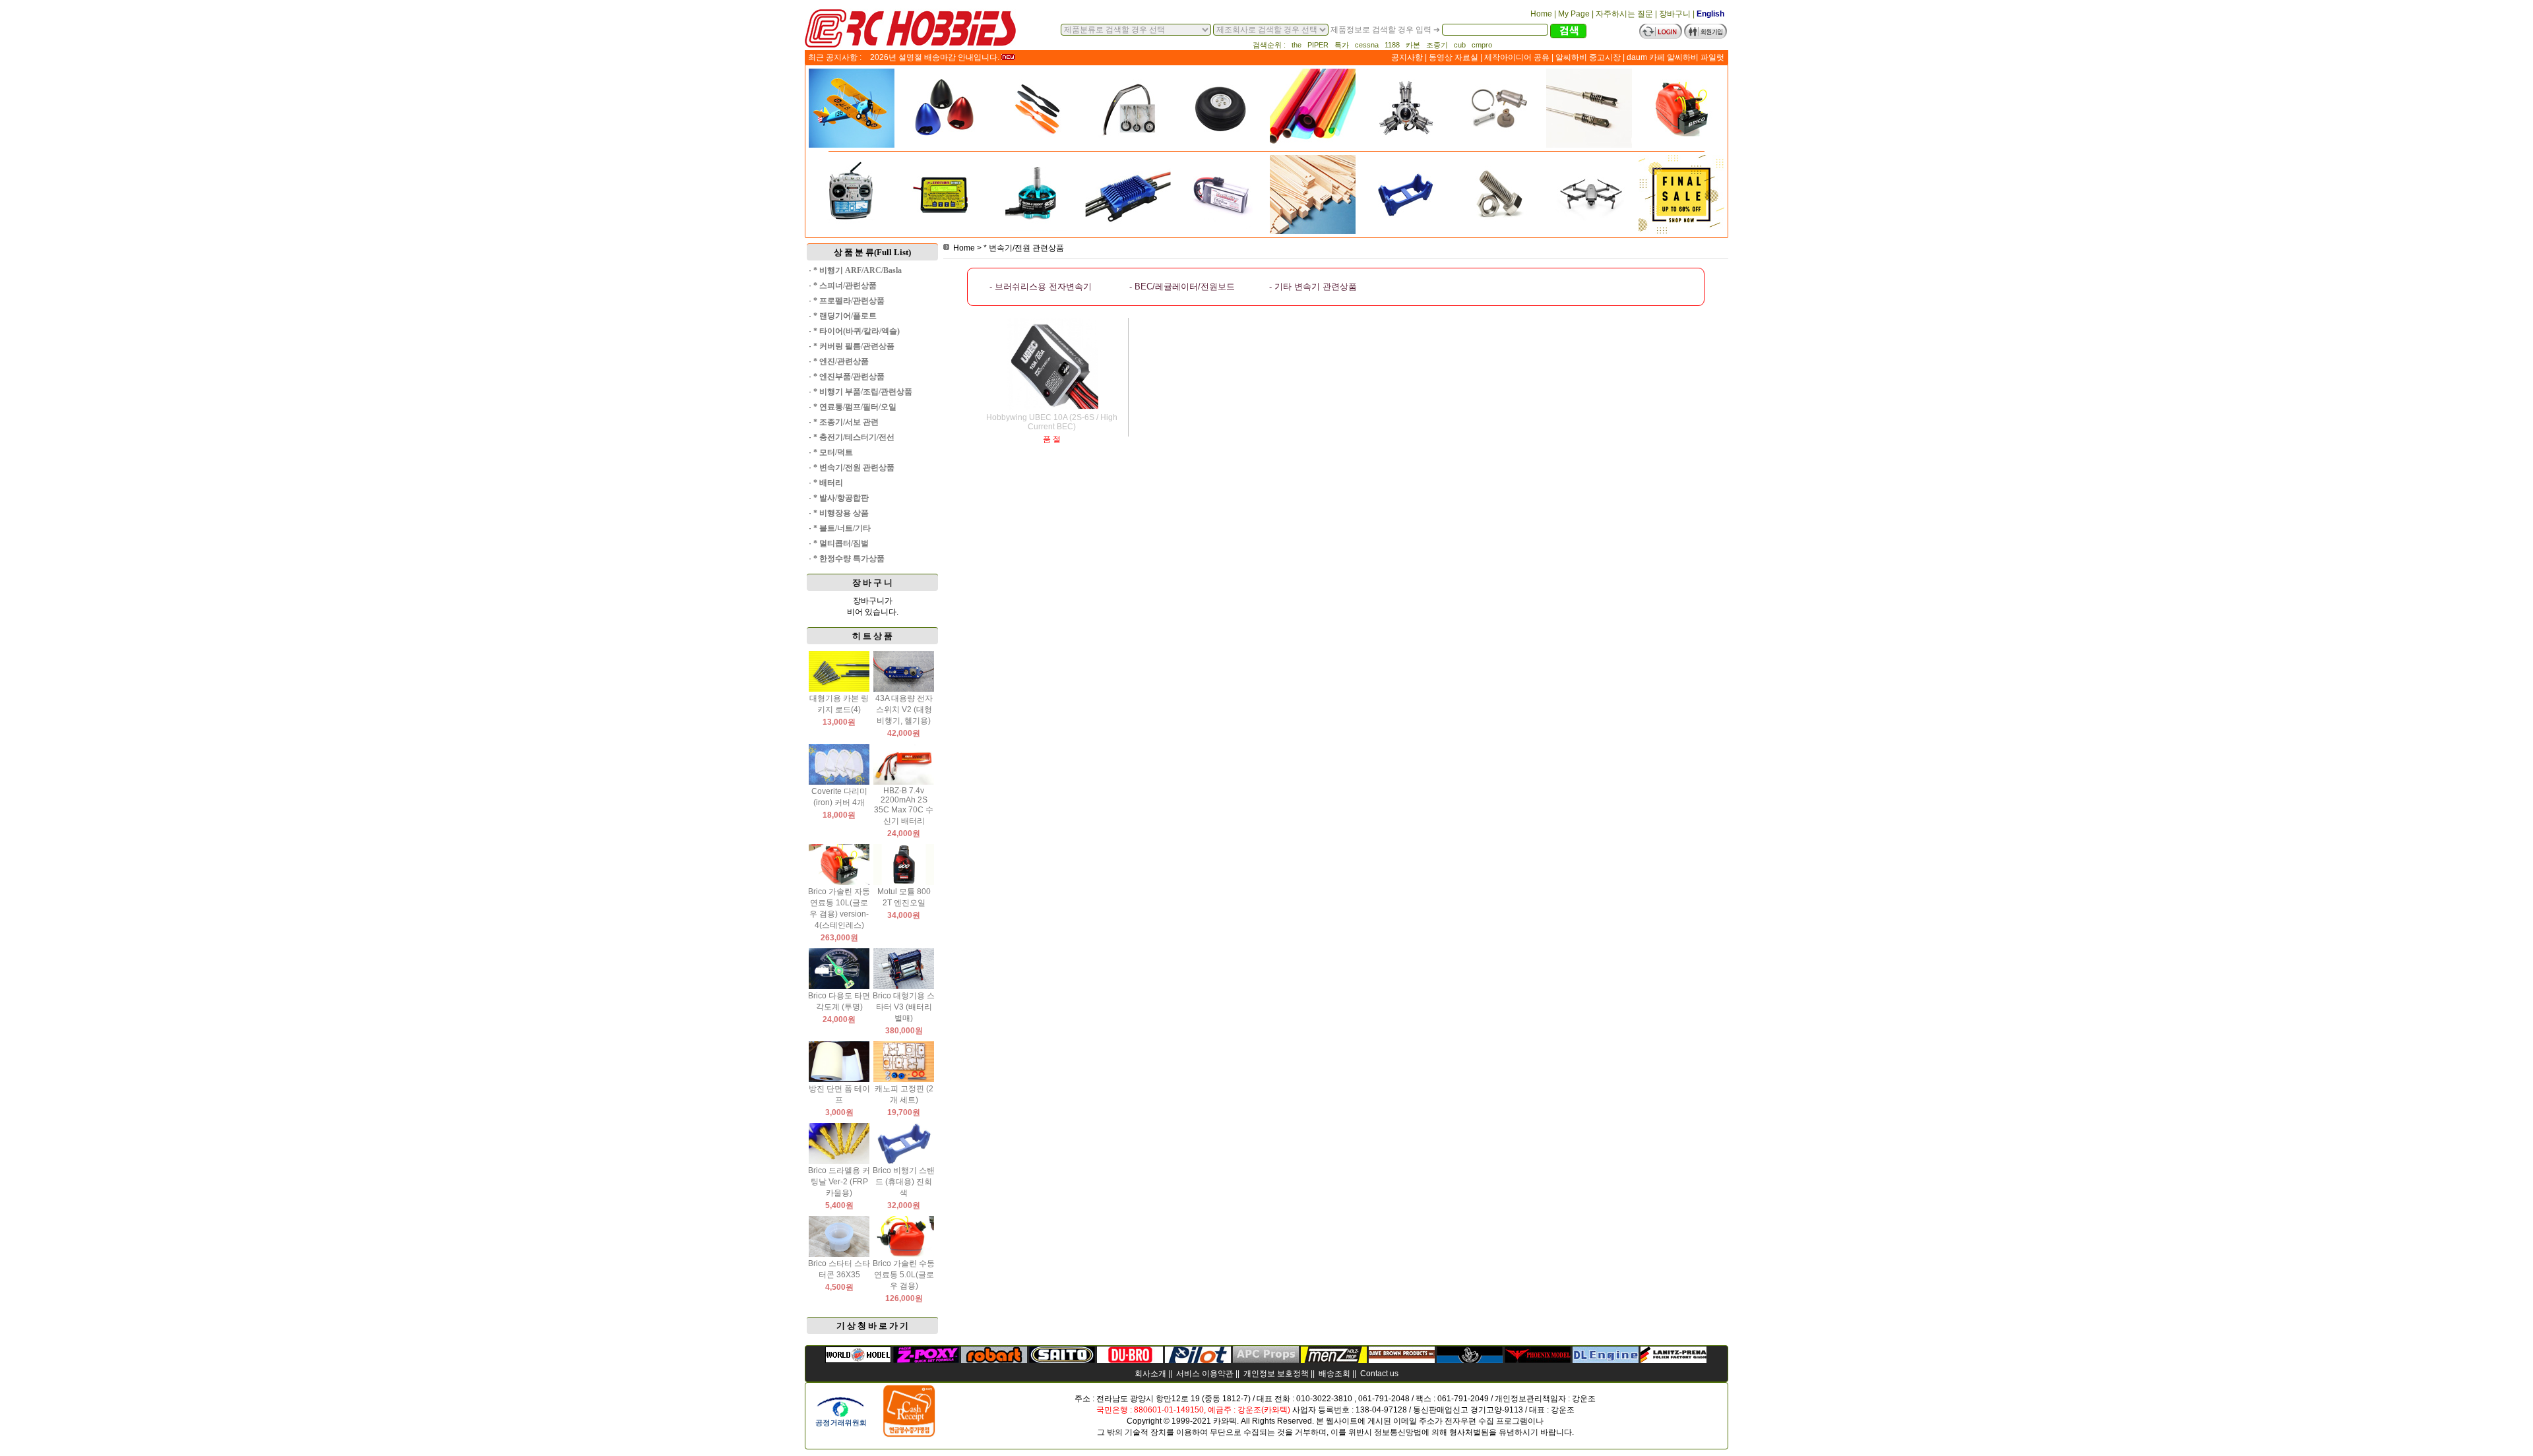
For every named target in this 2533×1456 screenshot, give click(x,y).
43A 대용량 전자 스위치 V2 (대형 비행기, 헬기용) (904, 710)
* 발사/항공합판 (841, 498)
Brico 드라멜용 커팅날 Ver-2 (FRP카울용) (839, 1182)
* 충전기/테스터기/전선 (854, 437)
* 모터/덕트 (833, 452)
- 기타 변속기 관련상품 (1313, 287)
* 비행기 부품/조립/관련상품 (863, 392)
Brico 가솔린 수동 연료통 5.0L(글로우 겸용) (904, 1275)
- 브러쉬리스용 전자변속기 (1041, 287)
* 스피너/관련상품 (845, 286)
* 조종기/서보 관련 (846, 422)
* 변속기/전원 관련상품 (854, 468)
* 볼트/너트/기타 (842, 528)
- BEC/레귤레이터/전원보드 (1182, 287)
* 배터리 (828, 483)
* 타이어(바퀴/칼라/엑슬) (857, 331)
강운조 (1584, 1399)
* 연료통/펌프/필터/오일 (855, 407)
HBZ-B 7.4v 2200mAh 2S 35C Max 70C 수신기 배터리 (904, 806)
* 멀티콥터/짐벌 (841, 543)
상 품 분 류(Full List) (872, 252)
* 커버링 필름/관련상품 (854, 346)
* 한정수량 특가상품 (849, 559)
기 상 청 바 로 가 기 (872, 1326)
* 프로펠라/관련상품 (849, 301)
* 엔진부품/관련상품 (849, 377)
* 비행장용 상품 (841, 513)
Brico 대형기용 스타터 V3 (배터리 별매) (904, 1007)
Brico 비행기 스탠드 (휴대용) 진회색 (904, 1182)
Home (964, 248)
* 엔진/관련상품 (841, 361)
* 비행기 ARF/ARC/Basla (858, 270)
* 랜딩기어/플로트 (845, 316)
